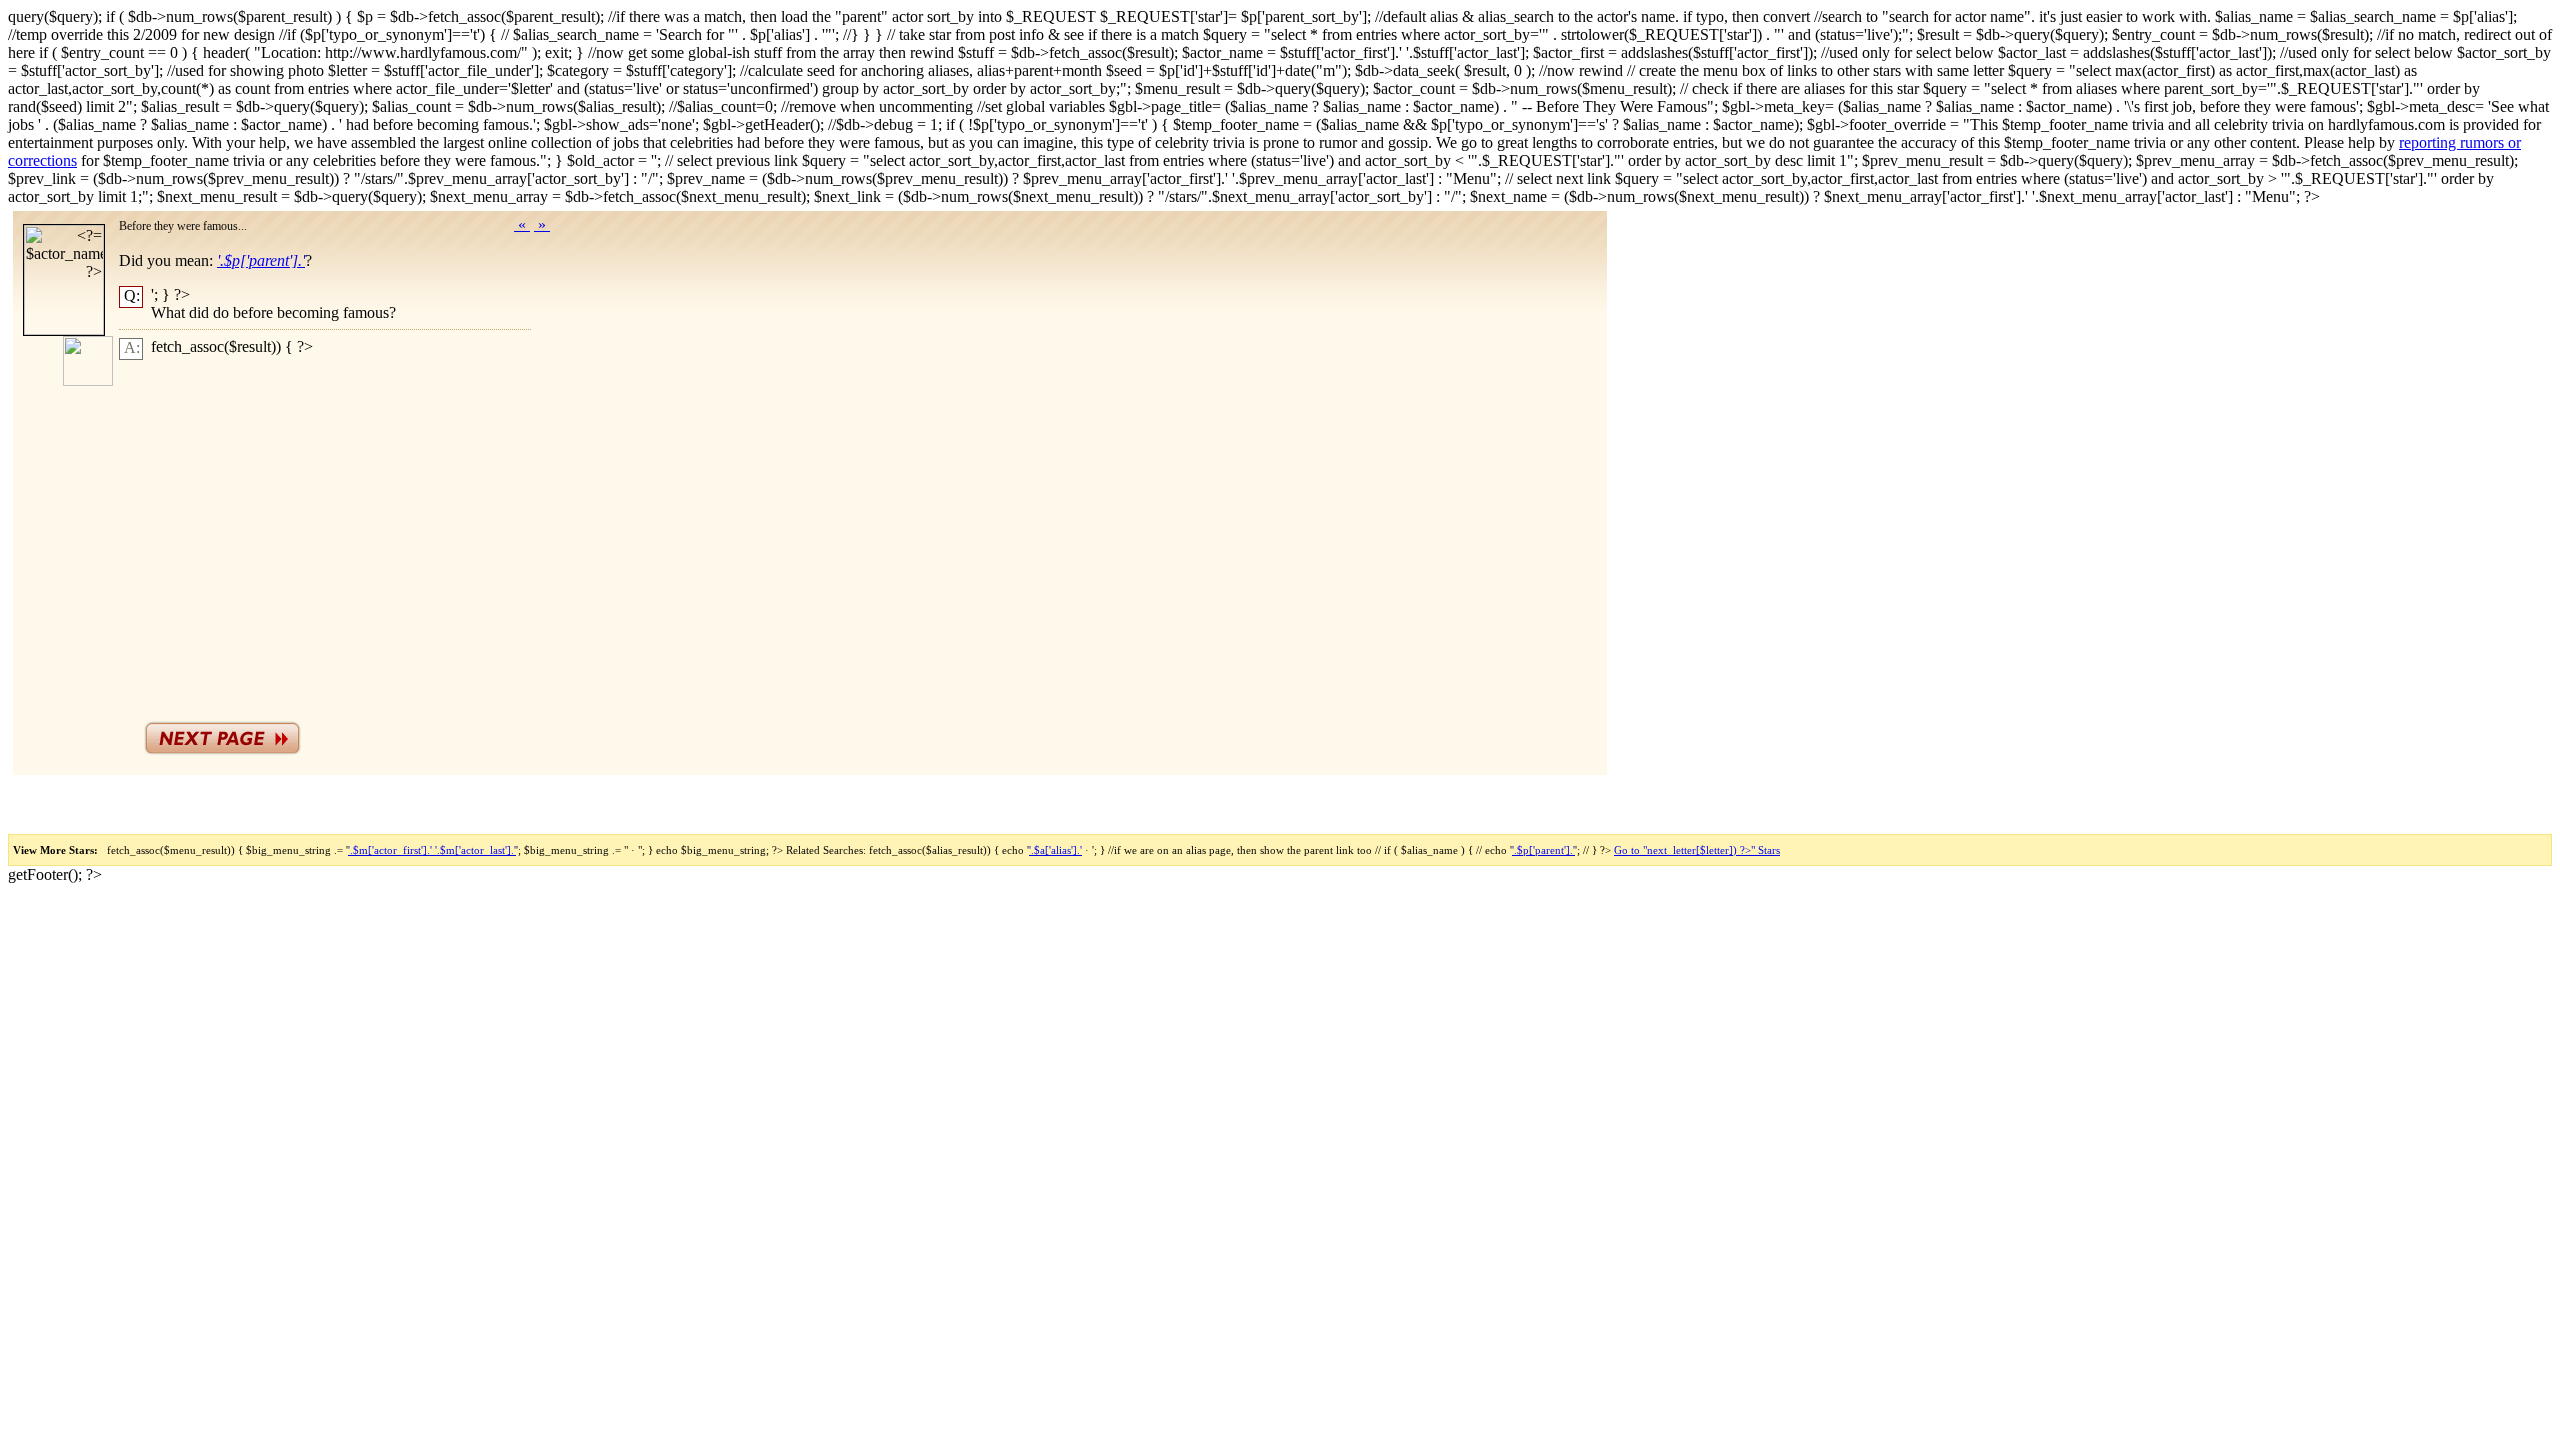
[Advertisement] (348, 535)
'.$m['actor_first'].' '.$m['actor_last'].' (432, 850)
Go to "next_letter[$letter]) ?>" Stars (1697, 850)
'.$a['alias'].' (1055, 850)
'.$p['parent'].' (1543, 850)
